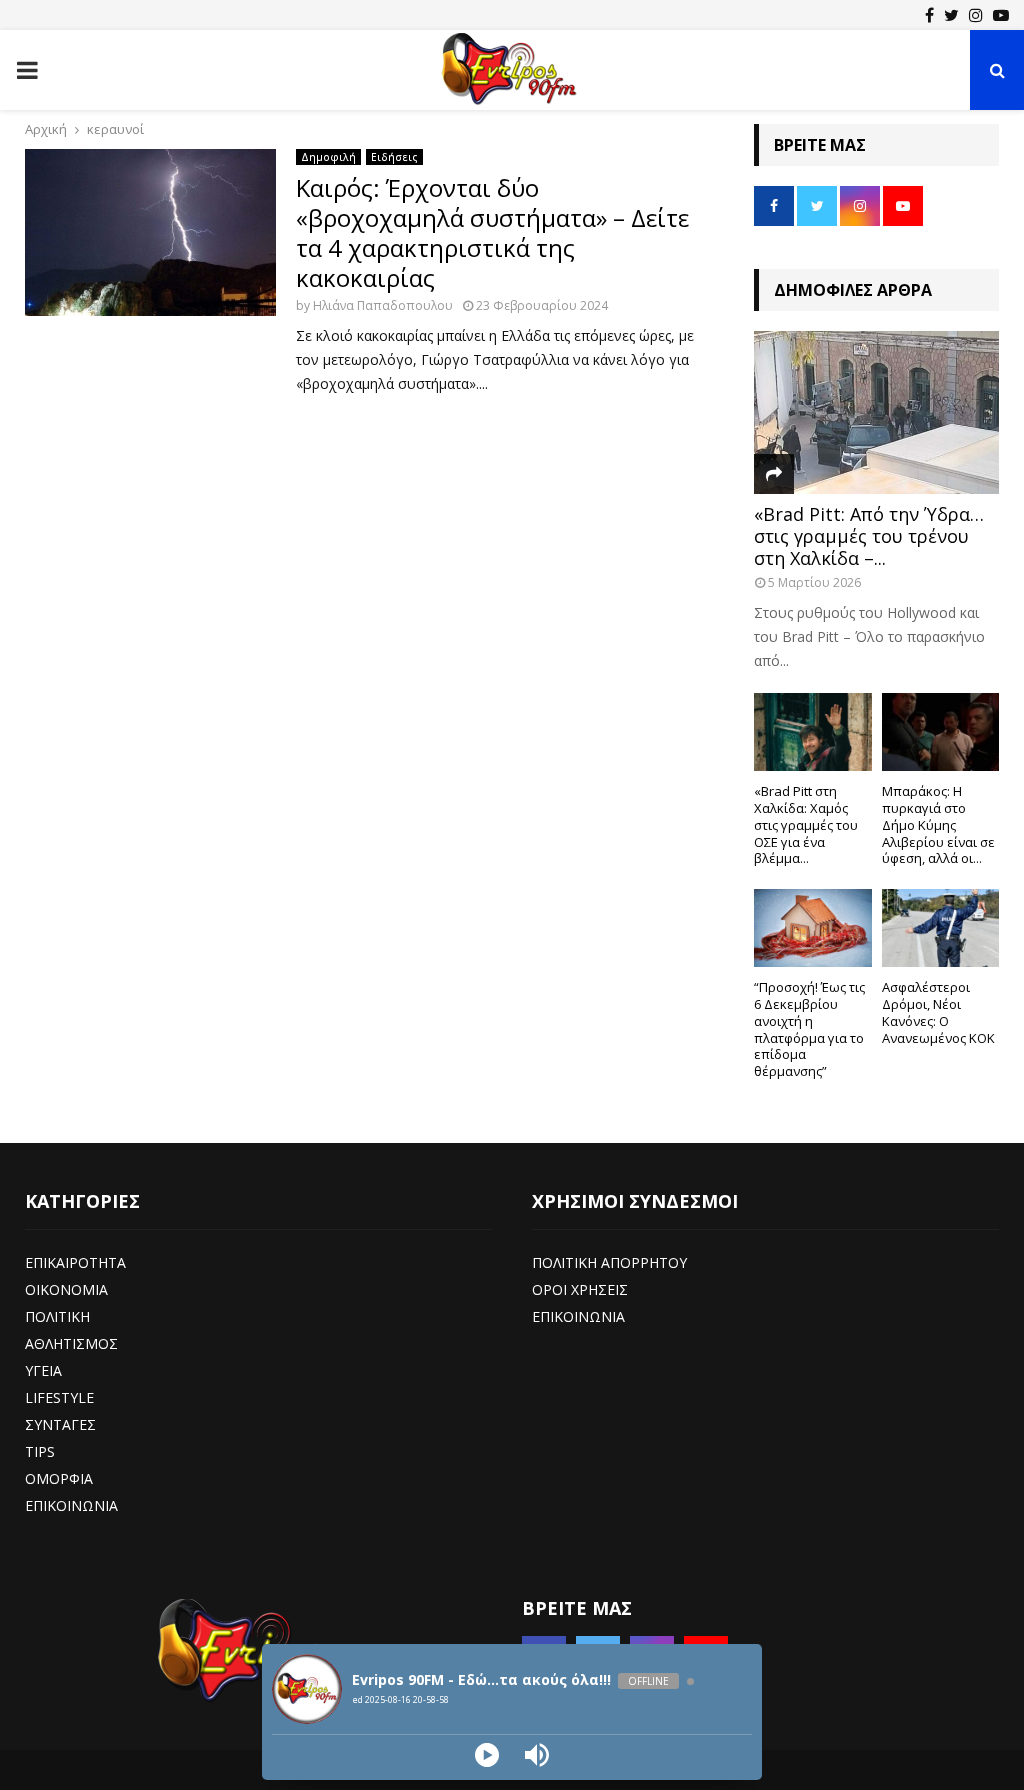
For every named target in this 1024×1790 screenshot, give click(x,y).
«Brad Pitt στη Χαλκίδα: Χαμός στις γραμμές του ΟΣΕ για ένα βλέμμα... (806, 824)
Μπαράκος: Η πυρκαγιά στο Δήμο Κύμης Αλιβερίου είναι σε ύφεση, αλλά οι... (938, 824)
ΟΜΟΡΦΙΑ (59, 1478)
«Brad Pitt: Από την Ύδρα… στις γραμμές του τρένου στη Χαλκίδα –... (869, 535)
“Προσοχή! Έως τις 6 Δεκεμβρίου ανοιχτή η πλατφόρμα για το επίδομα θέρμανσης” (809, 1029)
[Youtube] (1001, 15)
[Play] (487, 1755)
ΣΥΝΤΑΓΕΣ (60, 1424)
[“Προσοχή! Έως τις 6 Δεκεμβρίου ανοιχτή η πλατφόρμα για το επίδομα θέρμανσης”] (813, 928)
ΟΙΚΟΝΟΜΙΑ (66, 1289)
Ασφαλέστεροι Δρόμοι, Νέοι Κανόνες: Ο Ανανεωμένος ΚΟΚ (938, 1012)
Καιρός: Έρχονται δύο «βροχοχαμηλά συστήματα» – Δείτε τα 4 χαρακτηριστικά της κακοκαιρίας (492, 232)
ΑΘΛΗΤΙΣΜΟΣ (71, 1343)
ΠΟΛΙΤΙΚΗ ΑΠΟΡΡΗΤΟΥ (609, 1262)
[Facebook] (929, 15)
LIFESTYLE (59, 1397)
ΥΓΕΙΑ (43, 1370)
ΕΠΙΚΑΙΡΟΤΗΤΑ (75, 1262)
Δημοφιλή (328, 157)
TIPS (40, 1451)
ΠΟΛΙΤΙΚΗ (57, 1316)
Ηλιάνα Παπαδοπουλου (383, 305)
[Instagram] (976, 15)
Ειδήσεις (394, 157)
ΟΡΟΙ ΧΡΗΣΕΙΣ (580, 1289)
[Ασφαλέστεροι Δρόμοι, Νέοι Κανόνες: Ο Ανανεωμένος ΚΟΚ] (941, 928)
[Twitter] (951, 15)
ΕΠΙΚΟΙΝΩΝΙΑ (71, 1505)
